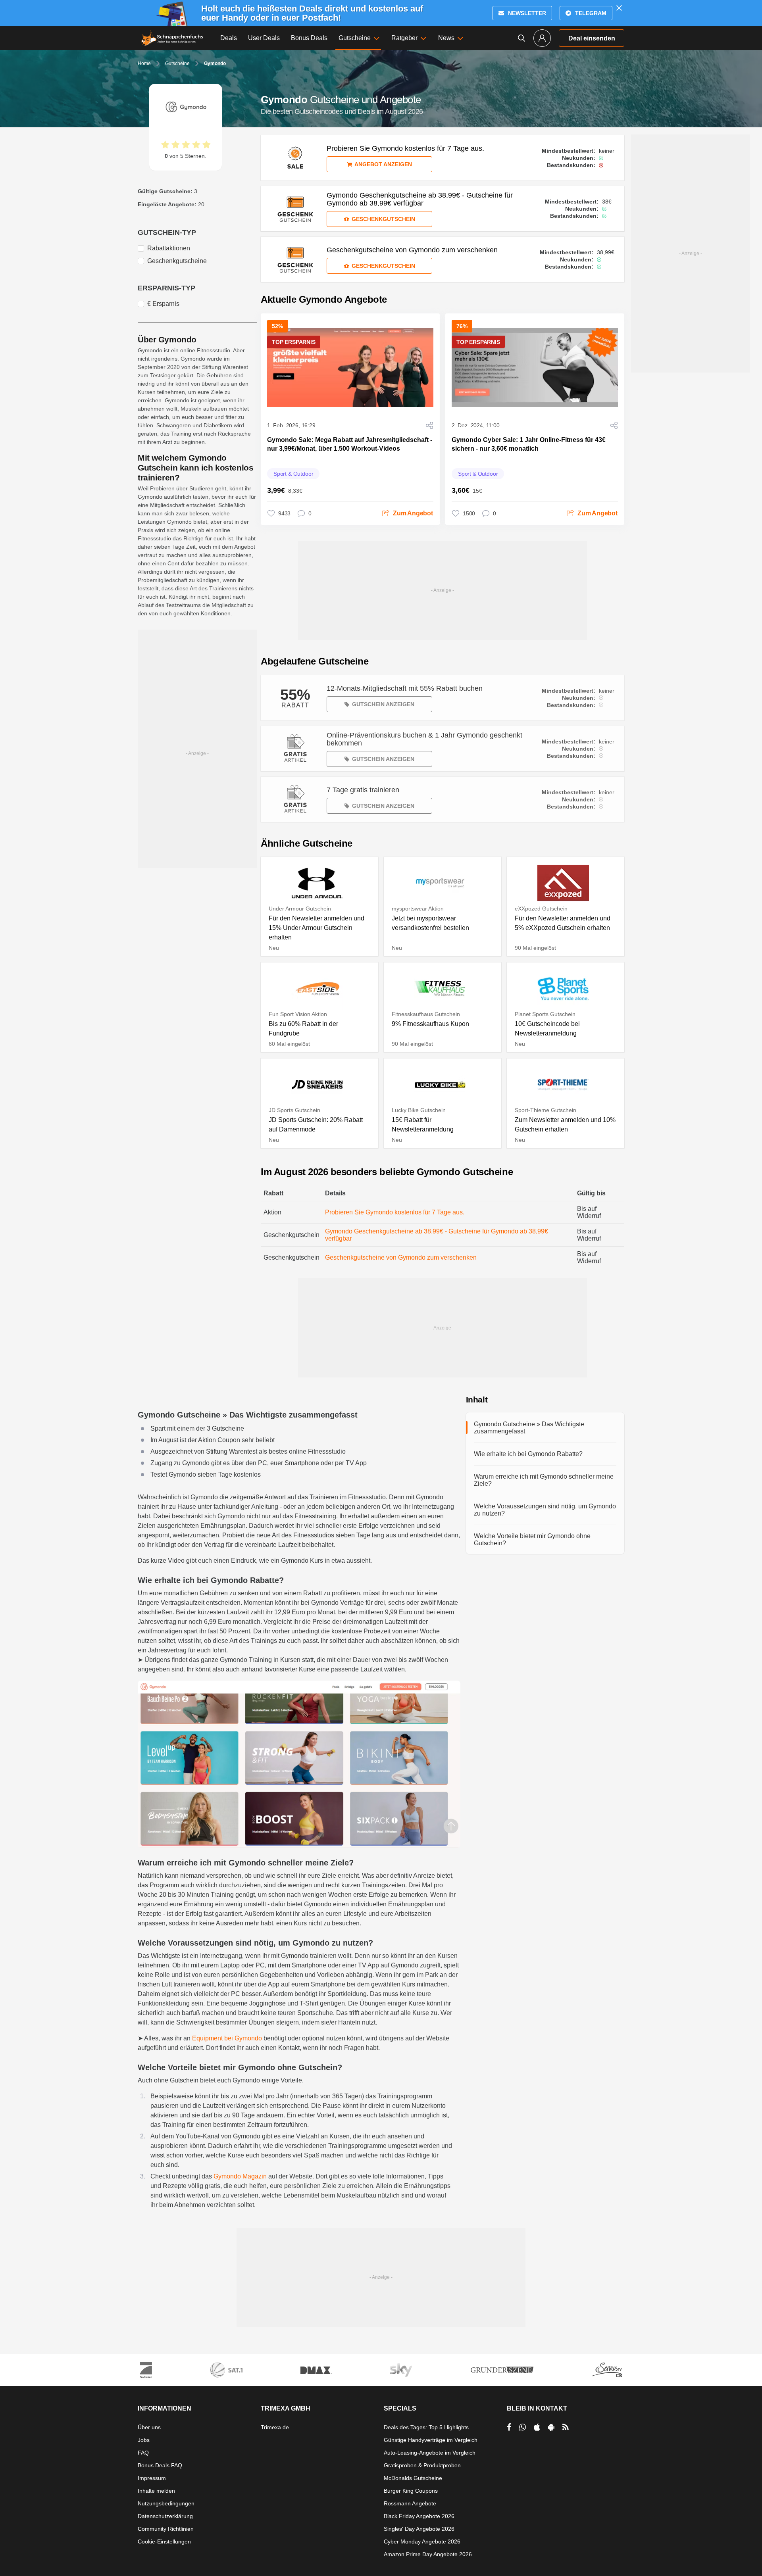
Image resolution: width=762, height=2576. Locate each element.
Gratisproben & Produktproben (422, 2465)
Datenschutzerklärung (165, 2516)
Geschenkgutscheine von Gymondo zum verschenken (401, 1257)
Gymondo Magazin (240, 2176)
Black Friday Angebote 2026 (419, 2516)
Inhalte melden (156, 2491)
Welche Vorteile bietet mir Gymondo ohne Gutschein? (532, 1540)
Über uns (149, 2427)
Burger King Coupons (411, 2491)
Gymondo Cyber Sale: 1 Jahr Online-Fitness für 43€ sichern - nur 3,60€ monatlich (529, 444)
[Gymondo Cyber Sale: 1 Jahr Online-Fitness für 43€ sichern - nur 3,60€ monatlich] (535, 367)
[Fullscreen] (299, 1764)
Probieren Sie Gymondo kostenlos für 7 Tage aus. (395, 1212)
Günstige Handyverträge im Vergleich (431, 2440)
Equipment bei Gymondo (227, 2038)
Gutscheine (177, 63)
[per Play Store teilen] (551, 2427)
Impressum (152, 2478)
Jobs (144, 2440)
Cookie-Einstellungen (164, 2541)
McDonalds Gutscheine (413, 2478)
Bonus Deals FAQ (160, 2465)
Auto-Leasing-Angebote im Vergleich (430, 2453)
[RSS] (566, 2427)
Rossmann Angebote (410, 2503)
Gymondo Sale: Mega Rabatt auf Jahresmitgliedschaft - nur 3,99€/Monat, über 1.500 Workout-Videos (350, 444)
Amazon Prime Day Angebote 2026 (428, 2554)
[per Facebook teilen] (509, 2427)
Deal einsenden (592, 38)
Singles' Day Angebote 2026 (419, 2529)
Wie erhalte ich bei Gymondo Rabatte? (528, 1454)
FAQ (143, 2453)
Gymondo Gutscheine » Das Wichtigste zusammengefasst (529, 1428)
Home (144, 63)
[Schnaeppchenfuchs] (172, 38)
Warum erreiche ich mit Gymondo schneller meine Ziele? (544, 1480)
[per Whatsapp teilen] (522, 2427)
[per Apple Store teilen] (537, 2427)
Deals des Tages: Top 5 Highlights (426, 2427)
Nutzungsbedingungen (166, 2503)
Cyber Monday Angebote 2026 (422, 2541)
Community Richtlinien (166, 2529)
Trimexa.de (275, 2427)
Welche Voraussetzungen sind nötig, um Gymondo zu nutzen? (545, 1510)
